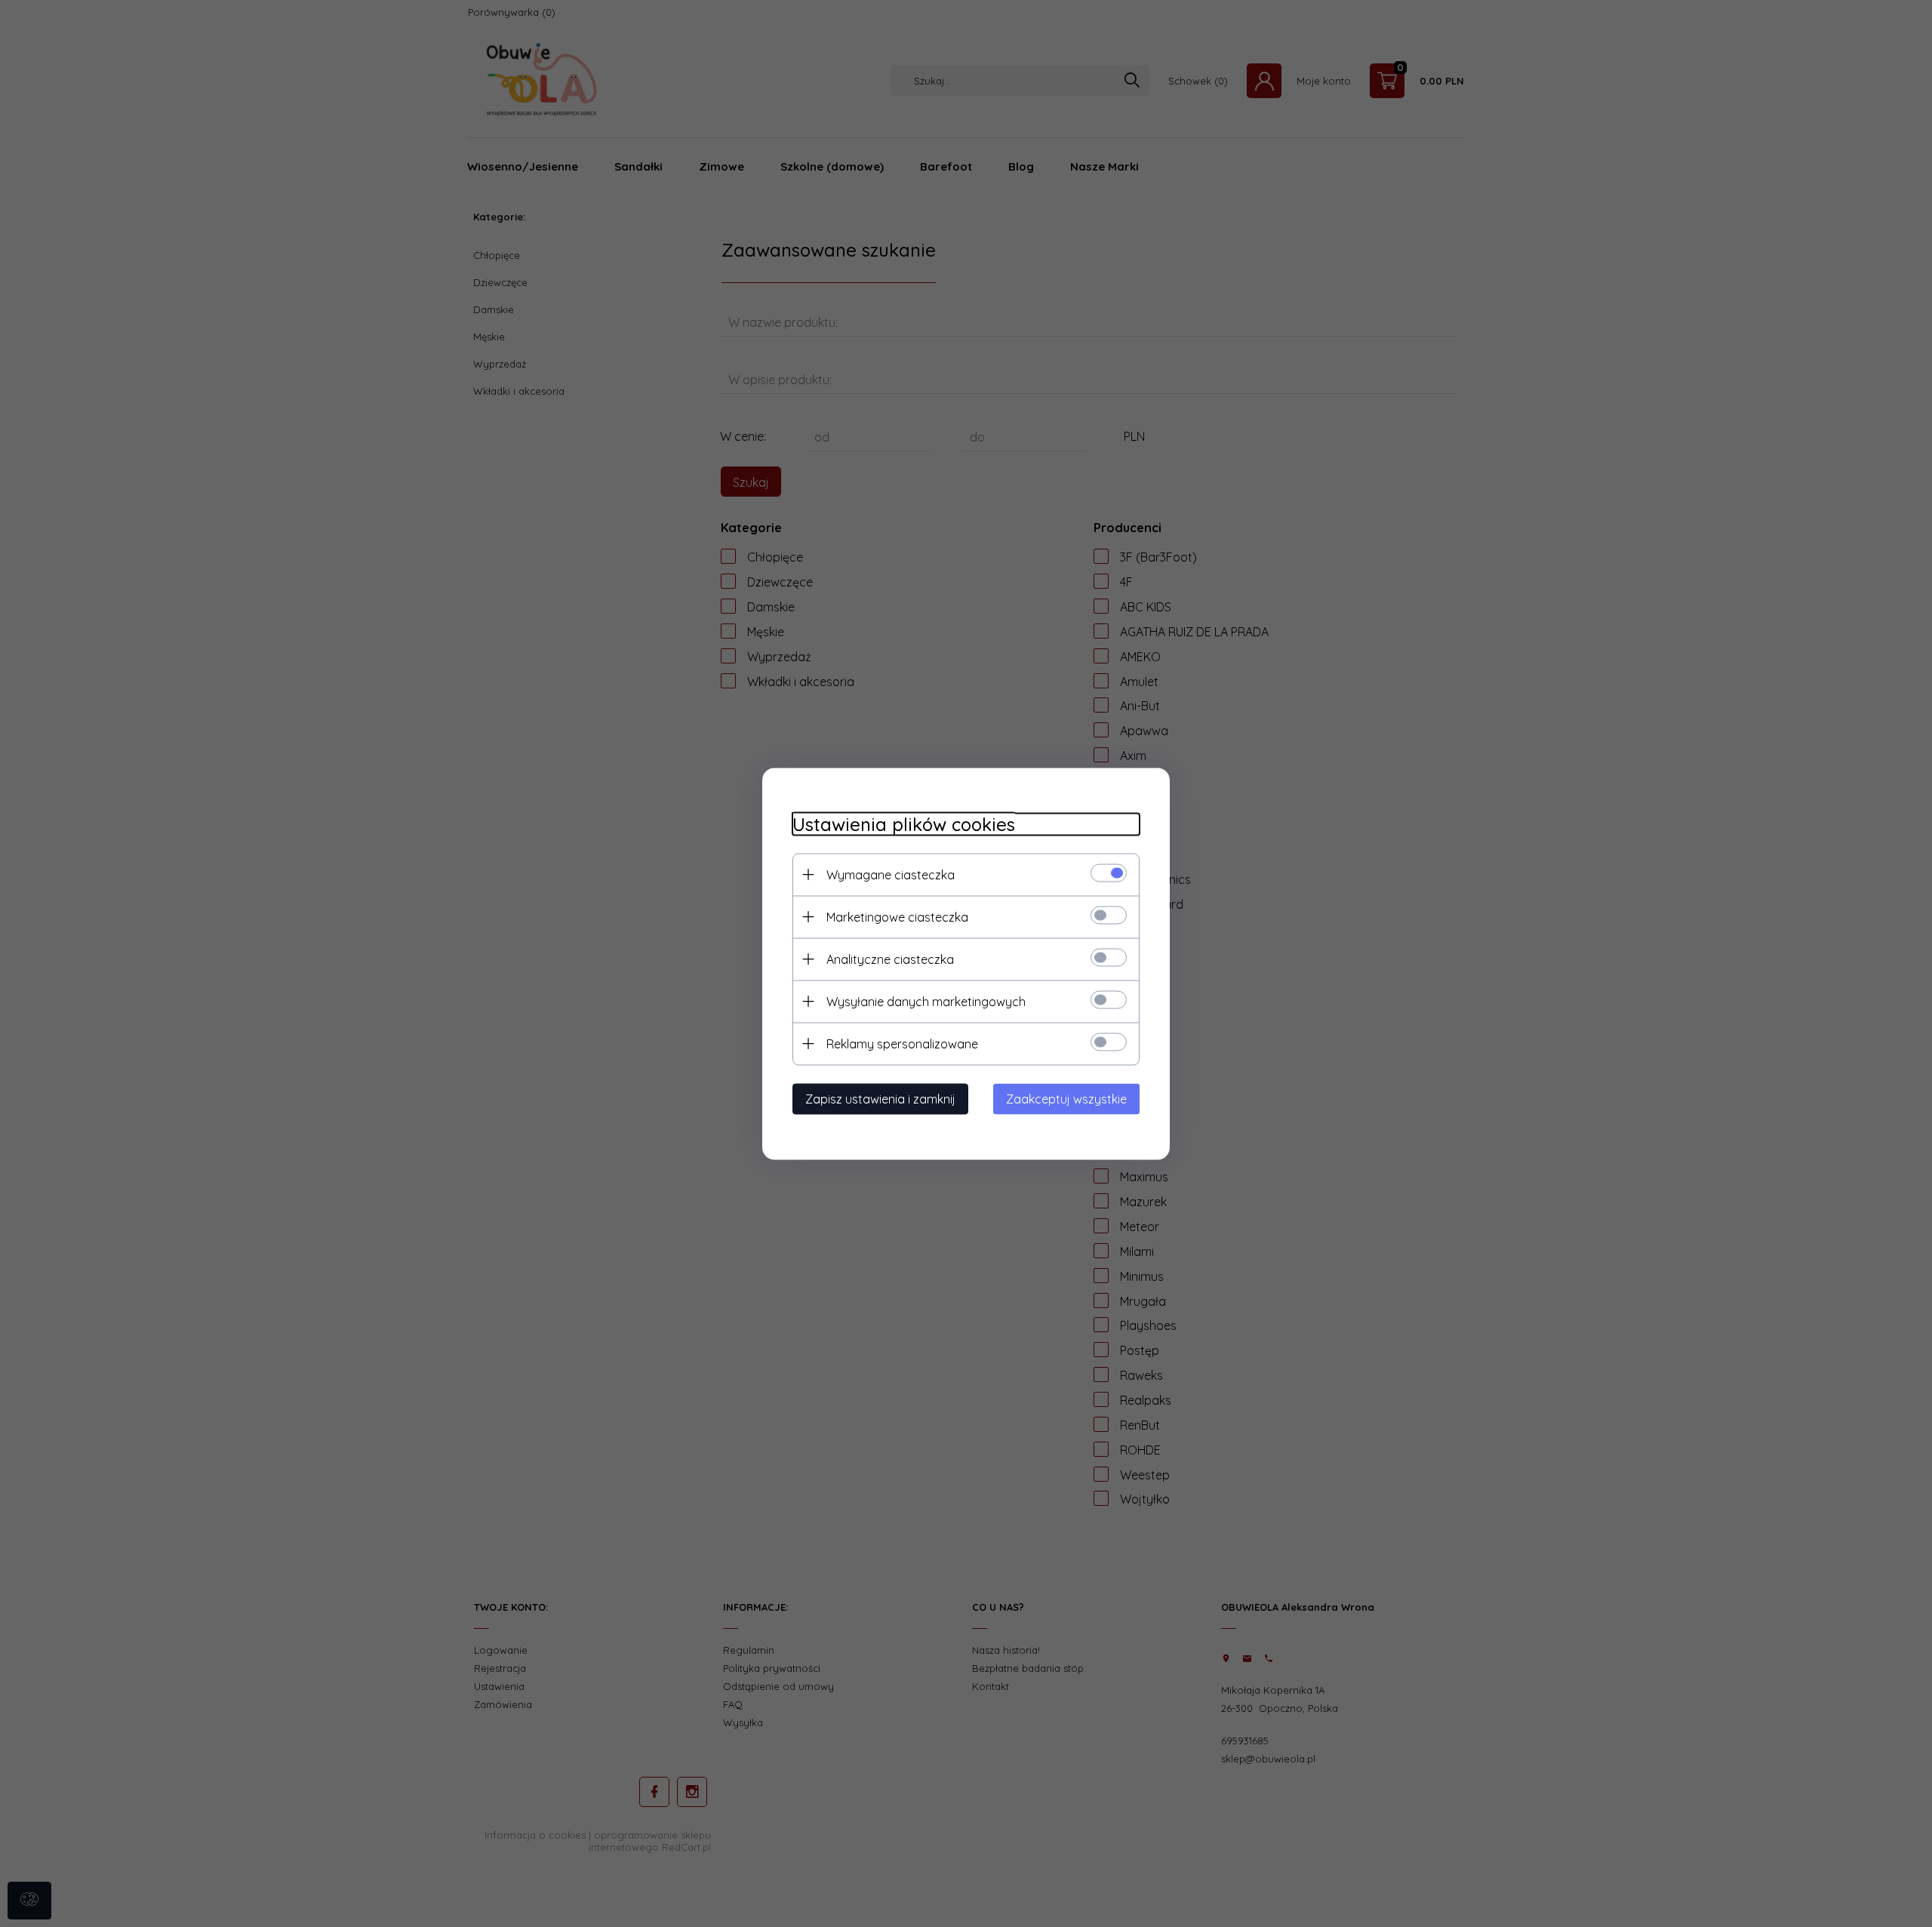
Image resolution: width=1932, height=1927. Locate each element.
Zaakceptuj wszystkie (1066, 1098)
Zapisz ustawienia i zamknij (880, 1098)
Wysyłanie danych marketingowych (926, 1001)
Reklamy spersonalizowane (902, 1043)
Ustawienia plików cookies (904, 824)
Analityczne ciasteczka (890, 959)
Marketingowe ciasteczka (897, 916)
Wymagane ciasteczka (891, 874)
